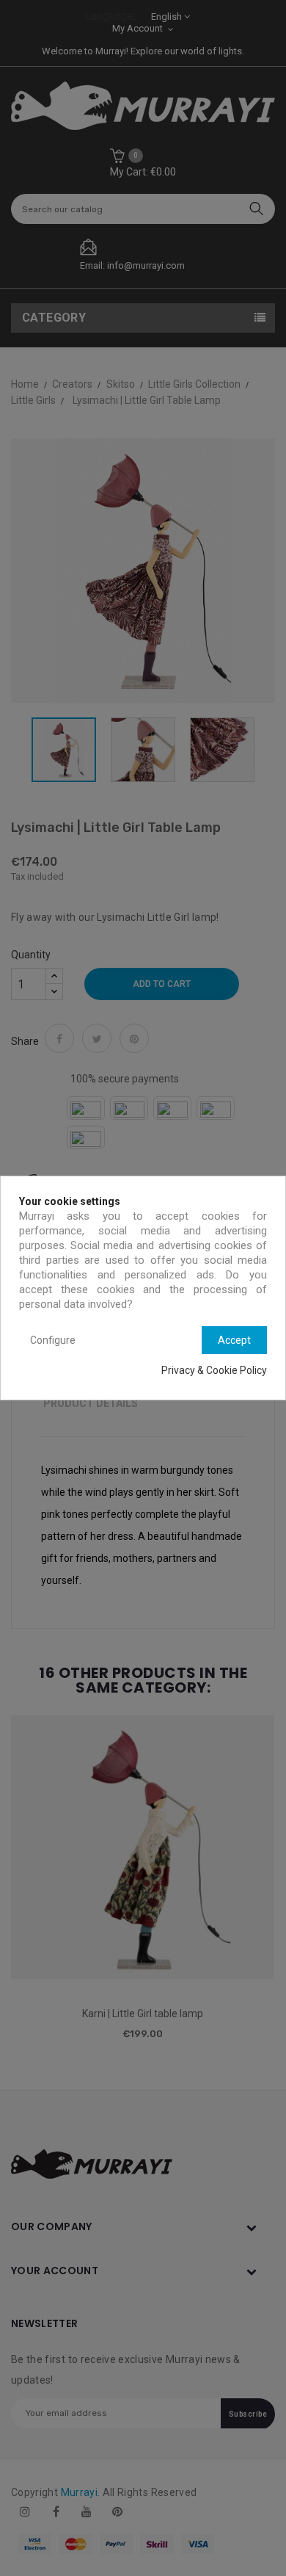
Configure (53, 1340)
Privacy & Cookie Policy (214, 1370)
